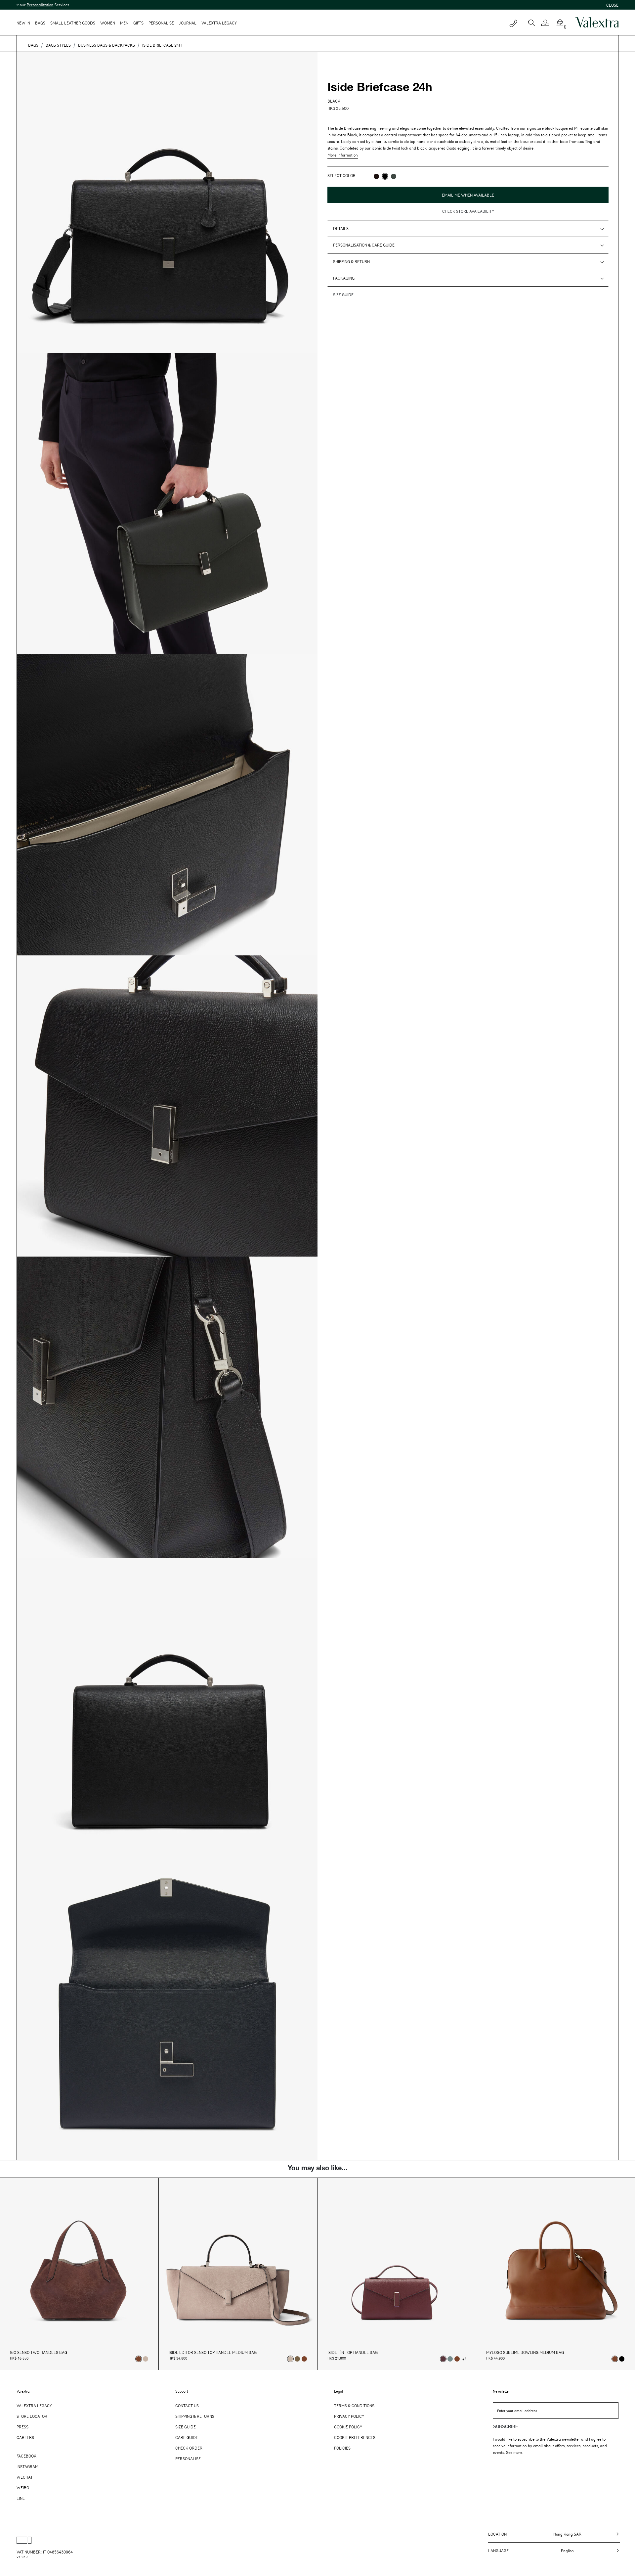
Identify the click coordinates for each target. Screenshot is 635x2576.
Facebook (26, 2456)
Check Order (189, 2448)
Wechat (25, 2477)
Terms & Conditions (354, 2406)
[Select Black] (622, 2359)
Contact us (187, 2406)
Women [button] (108, 23)
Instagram (27, 2466)
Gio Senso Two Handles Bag (39, 2352)
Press (22, 2427)
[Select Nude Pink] (146, 2359)
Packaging (344, 278)
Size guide (343, 295)
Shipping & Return (351, 261)
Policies (342, 2448)
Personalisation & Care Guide (364, 245)
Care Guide (187, 2437)
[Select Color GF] (394, 176)
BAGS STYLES (58, 45)
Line (21, 2498)
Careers (25, 2437)
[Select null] (297, 2359)
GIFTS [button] (138, 23)
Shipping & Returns (195, 2416)
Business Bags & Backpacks (106, 45)
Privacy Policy (349, 2416)
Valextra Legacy (34, 2406)
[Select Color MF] (376, 176)
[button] (548, 23)
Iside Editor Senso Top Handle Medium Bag (213, 2352)
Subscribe (506, 2427)
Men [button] (124, 23)
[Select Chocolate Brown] (304, 2359)
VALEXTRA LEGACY (219, 23)
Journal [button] (188, 23)
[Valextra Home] (597, 23)
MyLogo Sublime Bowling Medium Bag (525, 2352)
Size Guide (186, 2427)
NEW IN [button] (23, 23)
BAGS (33, 45)
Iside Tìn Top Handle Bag (353, 2352)
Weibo (23, 2488)
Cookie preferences (355, 2437)
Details (341, 228)
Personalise (161, 23)
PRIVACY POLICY (342, 204)
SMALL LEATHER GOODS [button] (73, 23)
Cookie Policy (348, 2427)
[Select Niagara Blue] (450, 2359)
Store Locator (32, 2416)
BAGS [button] (40, 23)
